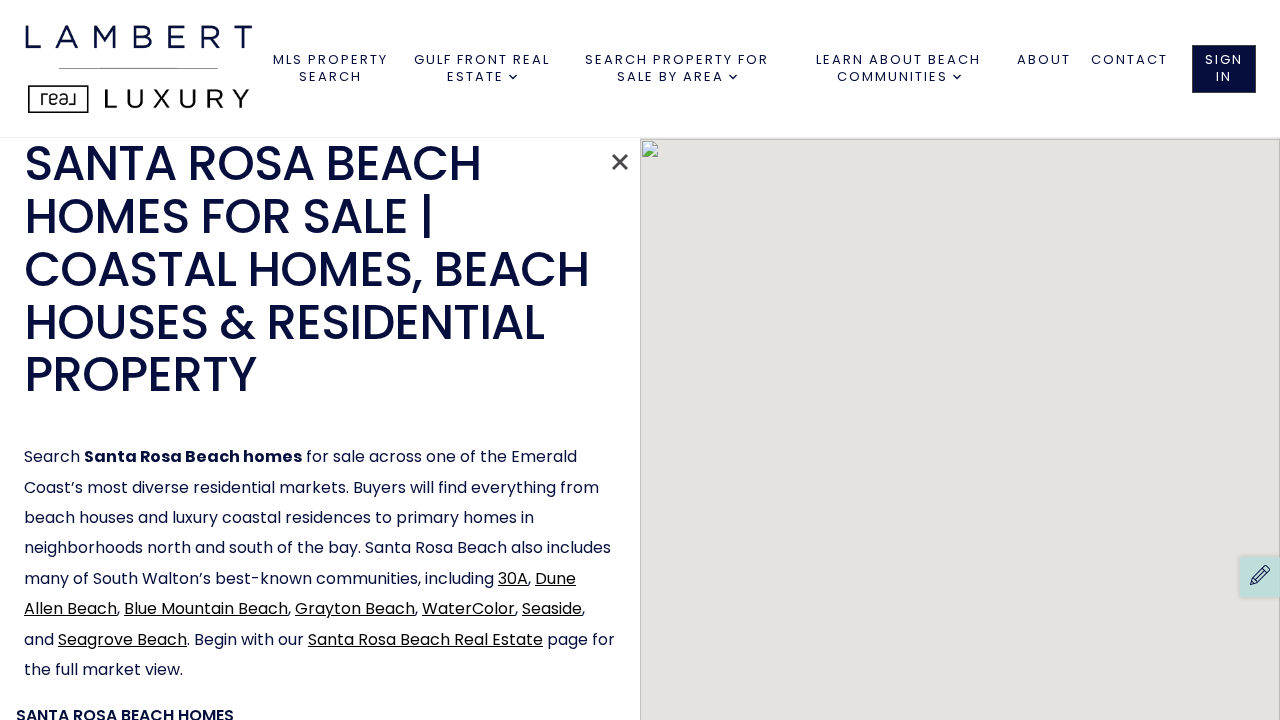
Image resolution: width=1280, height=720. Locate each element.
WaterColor (468, 608)
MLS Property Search (330, 68)
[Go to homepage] (146, 68)
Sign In (1224, 68)
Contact (1129, 59)
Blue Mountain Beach (206, 608)
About (1044, 59)
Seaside (552, 608)
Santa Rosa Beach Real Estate (425, 639)
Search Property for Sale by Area (677, 68)
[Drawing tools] (1260, 577)
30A (513, 578)
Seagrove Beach (122, 639)
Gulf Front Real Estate (482, 68)
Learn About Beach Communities (898, 68)
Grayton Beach (355, 608)
